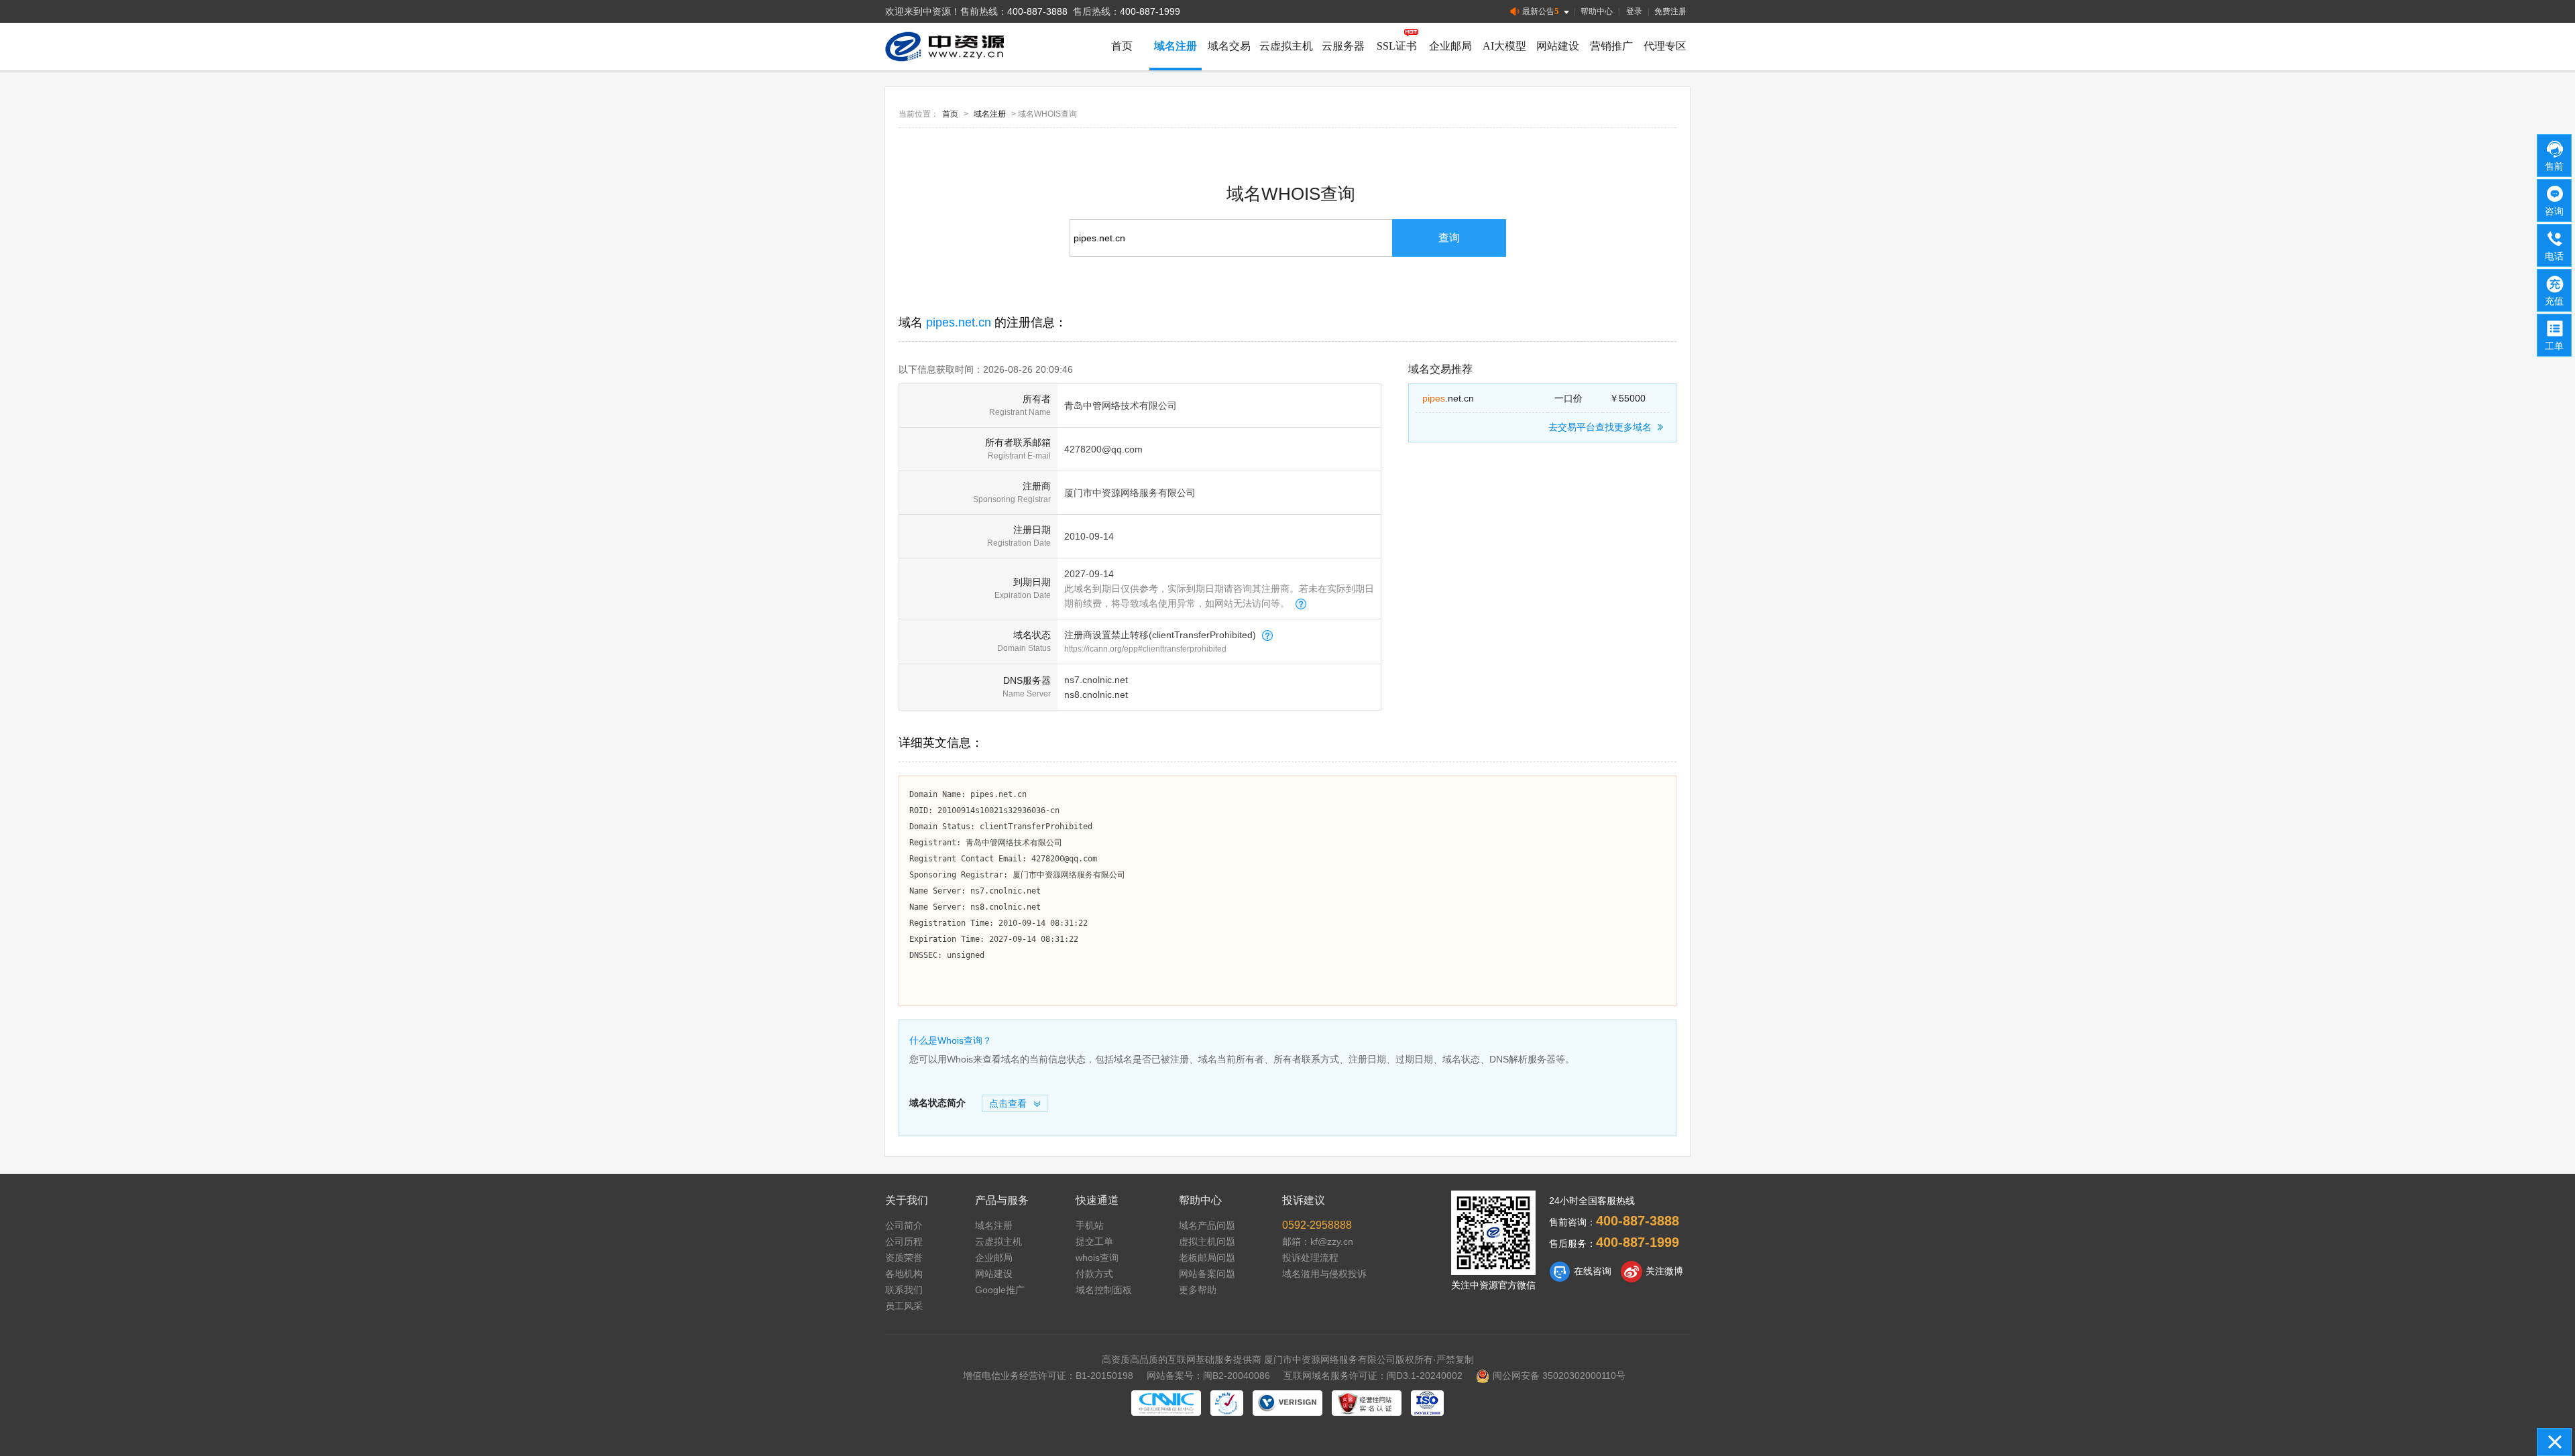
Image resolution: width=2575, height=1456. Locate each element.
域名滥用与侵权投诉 (1324, 1274)
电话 (2554, 256)
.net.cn (1448, 398)
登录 (1634, 11)
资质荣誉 (904, 1258)
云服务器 (1343, 46)
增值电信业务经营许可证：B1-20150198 (1048, 1376)
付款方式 (1094, 1274)
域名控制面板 (1104, 1290)
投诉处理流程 (1310, 1258)
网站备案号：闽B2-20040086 (1208, 1376)
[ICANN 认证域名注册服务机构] (1227, 1403)
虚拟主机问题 (1207, 1241)
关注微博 (1664, 1271)
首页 (1122, 46)
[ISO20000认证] (1427, 1403)
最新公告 (1541, 11)
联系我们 (904, 1290)
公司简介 (904, 1225)
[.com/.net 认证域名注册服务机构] (1287, 1403)
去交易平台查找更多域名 (1600, 427)
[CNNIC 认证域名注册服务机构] (1166, 1403)
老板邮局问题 (1207, 1258)
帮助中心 (1597, 11)
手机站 (1090, 1225)
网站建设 (1558, 46)
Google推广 (1000, 1290)
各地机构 (904, 1274)
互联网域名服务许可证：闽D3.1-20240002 (1373, 1376)
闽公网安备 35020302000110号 (1559, 1376)
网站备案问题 (1207, 1274)
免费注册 (1670, 11)
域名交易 (1229, 46)
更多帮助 (1198, 1290)
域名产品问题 (1207, 1225)
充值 (2554, 301)
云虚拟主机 (1286, 46)
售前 (2554, 166)
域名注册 (1176, 46)
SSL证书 (1397, 46)
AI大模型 (1504, 46)
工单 (2554, 346)
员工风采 (904, 1306)
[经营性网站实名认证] (1367, 1403)
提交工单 (1094, 1241)
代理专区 (1665, 46)
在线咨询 (1593, 1271)
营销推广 (1611, 46)
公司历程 (904, 1241)
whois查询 (1097, 1258)
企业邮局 (1450, 46)
